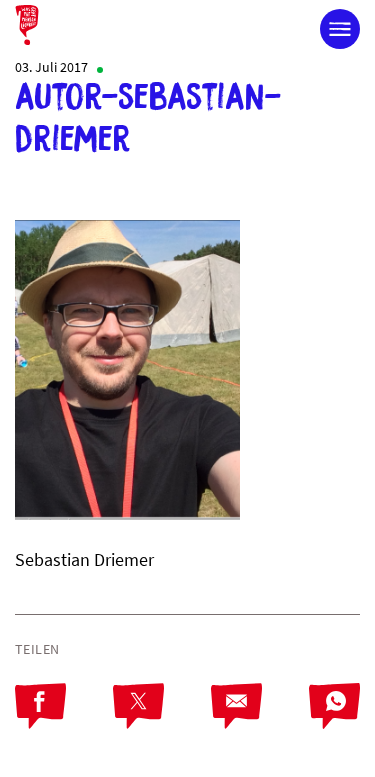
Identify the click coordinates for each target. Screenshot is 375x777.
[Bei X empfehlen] (162, 723)
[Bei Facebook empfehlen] (64, 723)
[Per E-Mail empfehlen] (260, 723)
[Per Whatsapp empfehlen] (334, 723)
